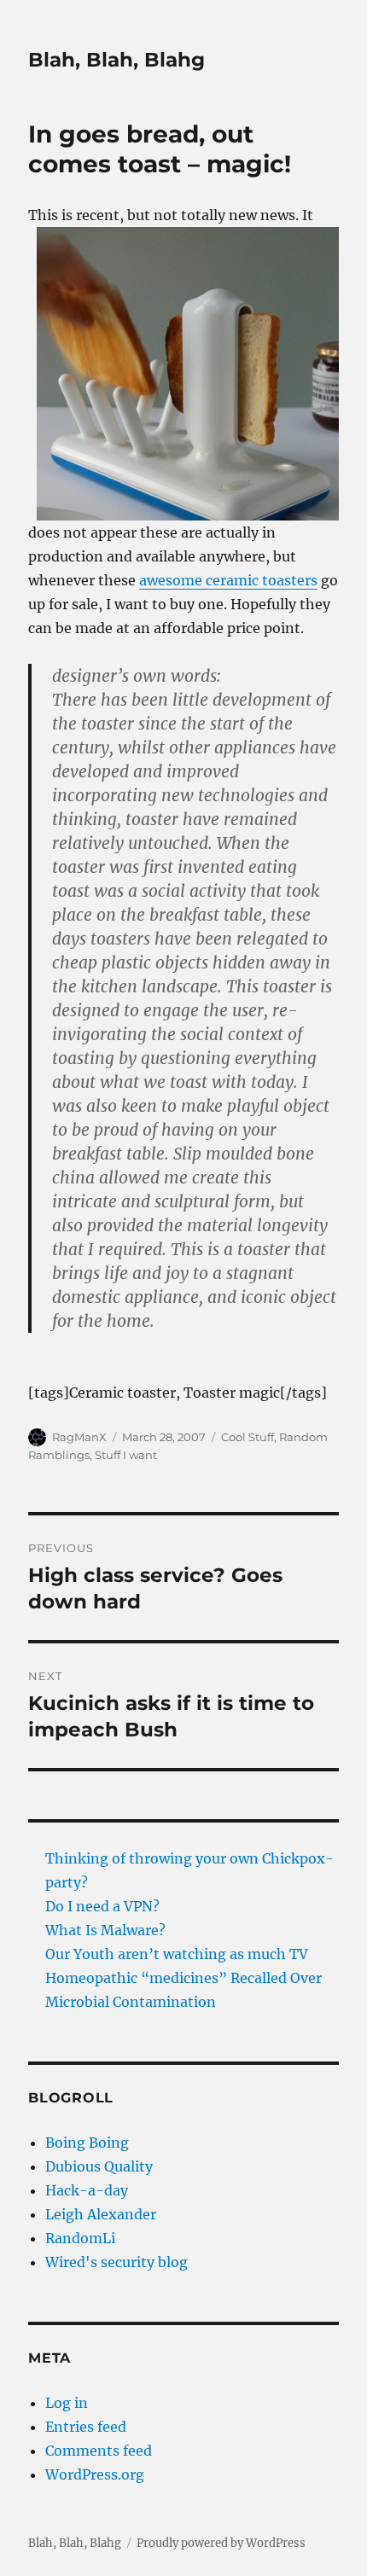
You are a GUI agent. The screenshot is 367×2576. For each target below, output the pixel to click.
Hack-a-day (87, 2190)
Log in (67, 2403)
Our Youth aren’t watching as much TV (177, 1954)
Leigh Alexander (101, 2214)
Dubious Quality (99, 2166)
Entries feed (86, 2427)
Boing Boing (87, 2143)
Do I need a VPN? (102, 1906)
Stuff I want (126, 1455)
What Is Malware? (105, 1930)
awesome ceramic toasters (228, 580)
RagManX (79, 1437)
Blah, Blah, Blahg (117, 60)
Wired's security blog (117, 2262)
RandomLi (80, 2238)
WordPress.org (95, 2474)
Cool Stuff (248, 1437)
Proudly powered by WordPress (221, 2543)
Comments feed (99, 2451)
